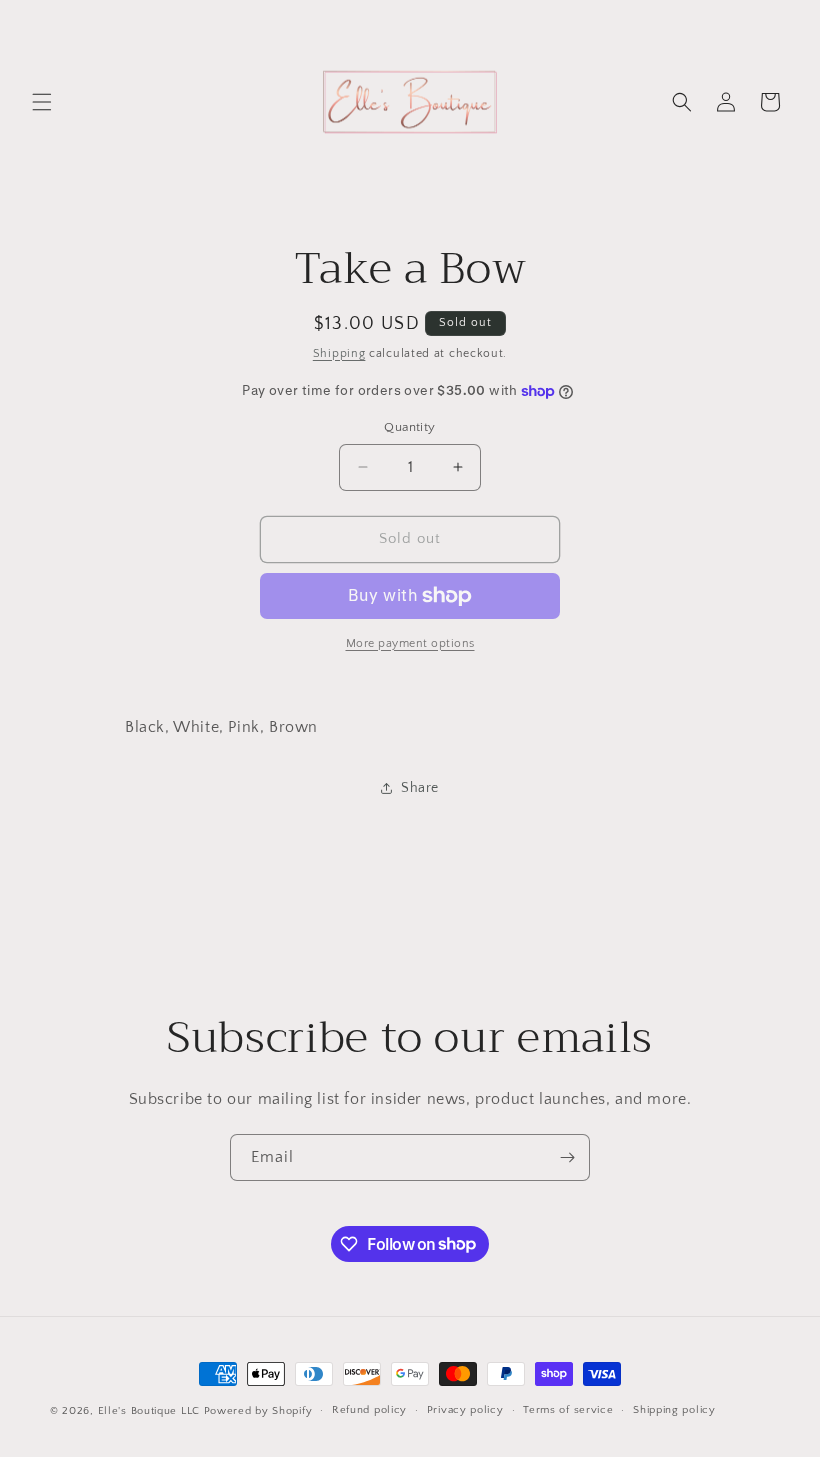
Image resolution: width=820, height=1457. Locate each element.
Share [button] (420, 788)
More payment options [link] (410, 643)
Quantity (409, 427)
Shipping (339, 353)
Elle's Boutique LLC (149, 1411)
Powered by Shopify (258, 1411)
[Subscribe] (567, 1157)
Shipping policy (674, 1410)
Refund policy (369, 1410)
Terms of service (568, 1410)
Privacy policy (465, 1410)
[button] (42, 102)
